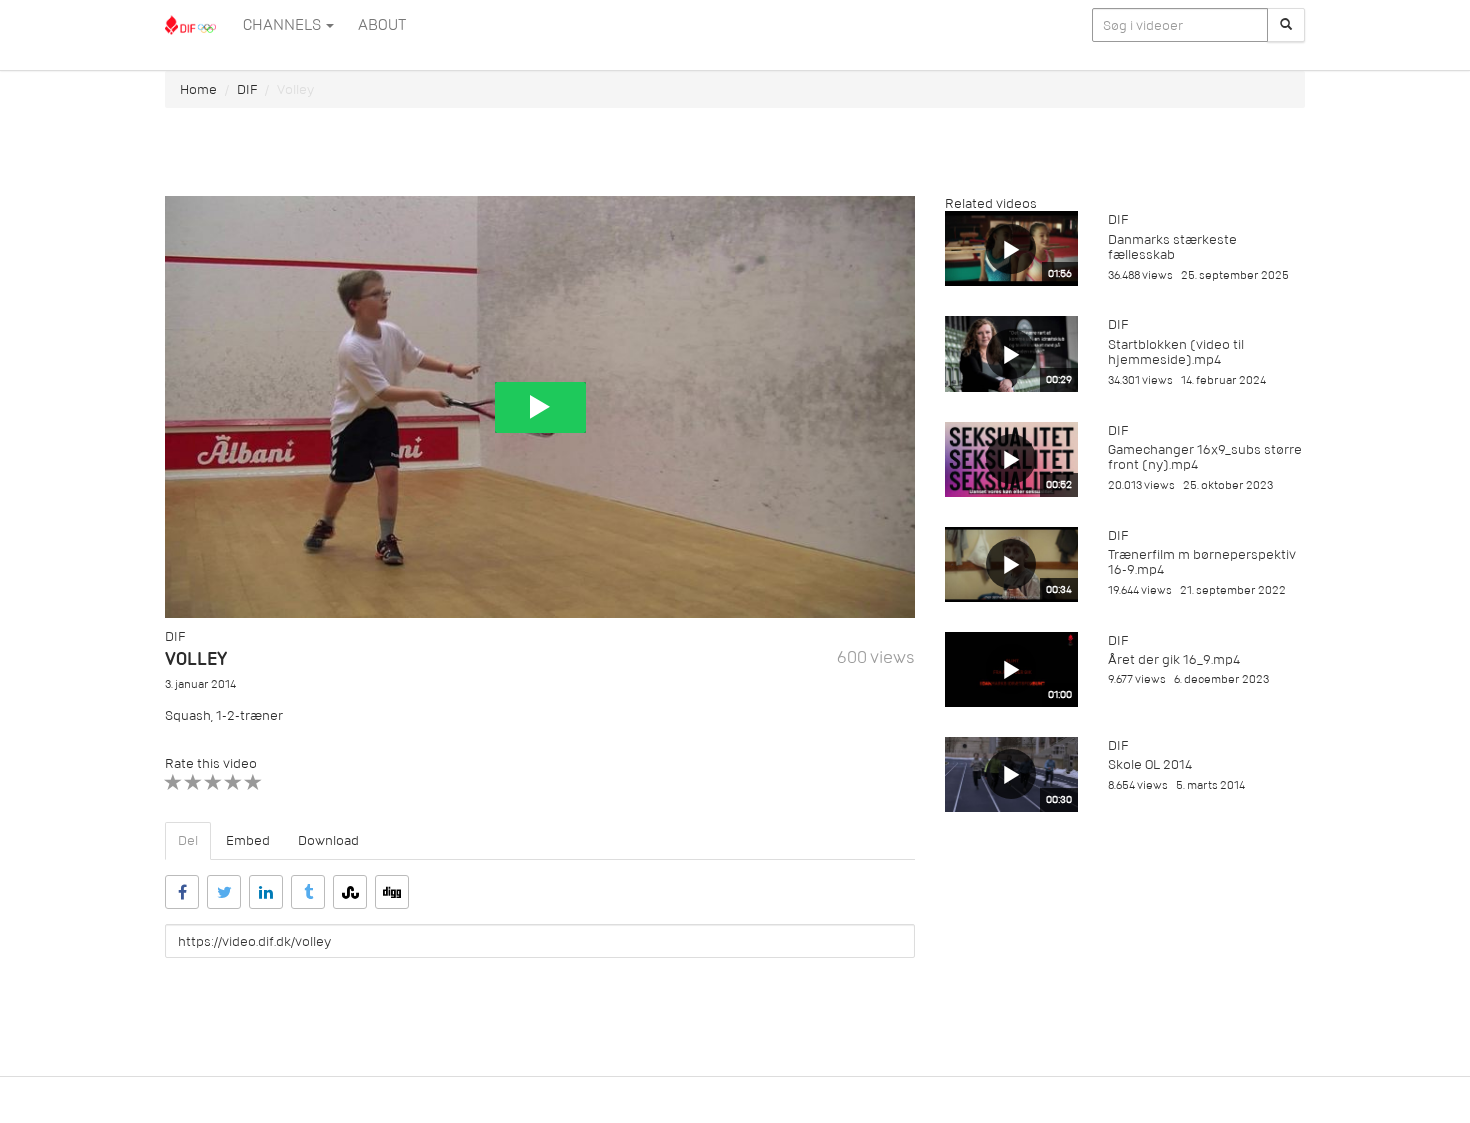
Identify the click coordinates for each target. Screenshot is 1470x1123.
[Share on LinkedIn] (266, 892)
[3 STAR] (213, 782)
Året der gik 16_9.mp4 (1174, 659)
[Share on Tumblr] (308, 892)
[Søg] (1286, 25)
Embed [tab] (248, 840)
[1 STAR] (173, 782)
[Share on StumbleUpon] (350, 892)
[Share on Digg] (392, 892)
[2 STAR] (193, 782)
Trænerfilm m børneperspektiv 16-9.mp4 (1202, 562)
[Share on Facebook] (182, 892)
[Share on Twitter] (224, 892)
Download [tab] (328, 840)
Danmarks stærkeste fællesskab (1172, 247)
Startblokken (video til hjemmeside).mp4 (1176, 352)
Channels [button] (283, 25)
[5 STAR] (253, 782)
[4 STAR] (233, 782)
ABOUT (382, 25)
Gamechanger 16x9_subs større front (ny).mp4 (1205, 457)
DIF (247, 89)
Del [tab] (188, 840)
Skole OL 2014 (1150, 764)
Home (198, 89)
